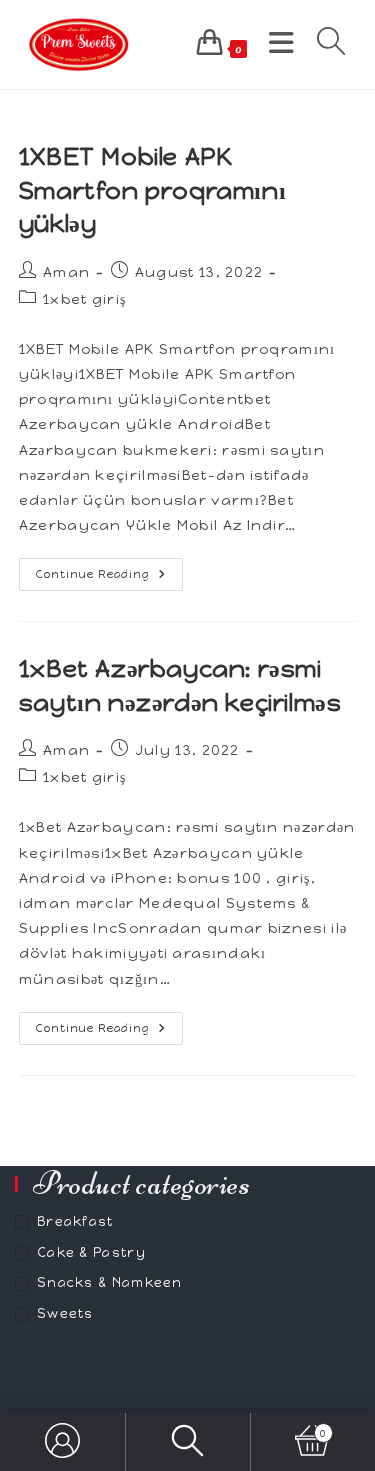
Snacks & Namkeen (110, 1282)
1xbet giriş (84, 299)
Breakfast (75, 1221)
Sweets (65, 1313)
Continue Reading (109, 578)
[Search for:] (324, 44)
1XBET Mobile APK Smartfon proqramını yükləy (152, 190)
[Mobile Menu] (278, 44)
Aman (66, 272)
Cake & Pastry (91, 1252)
